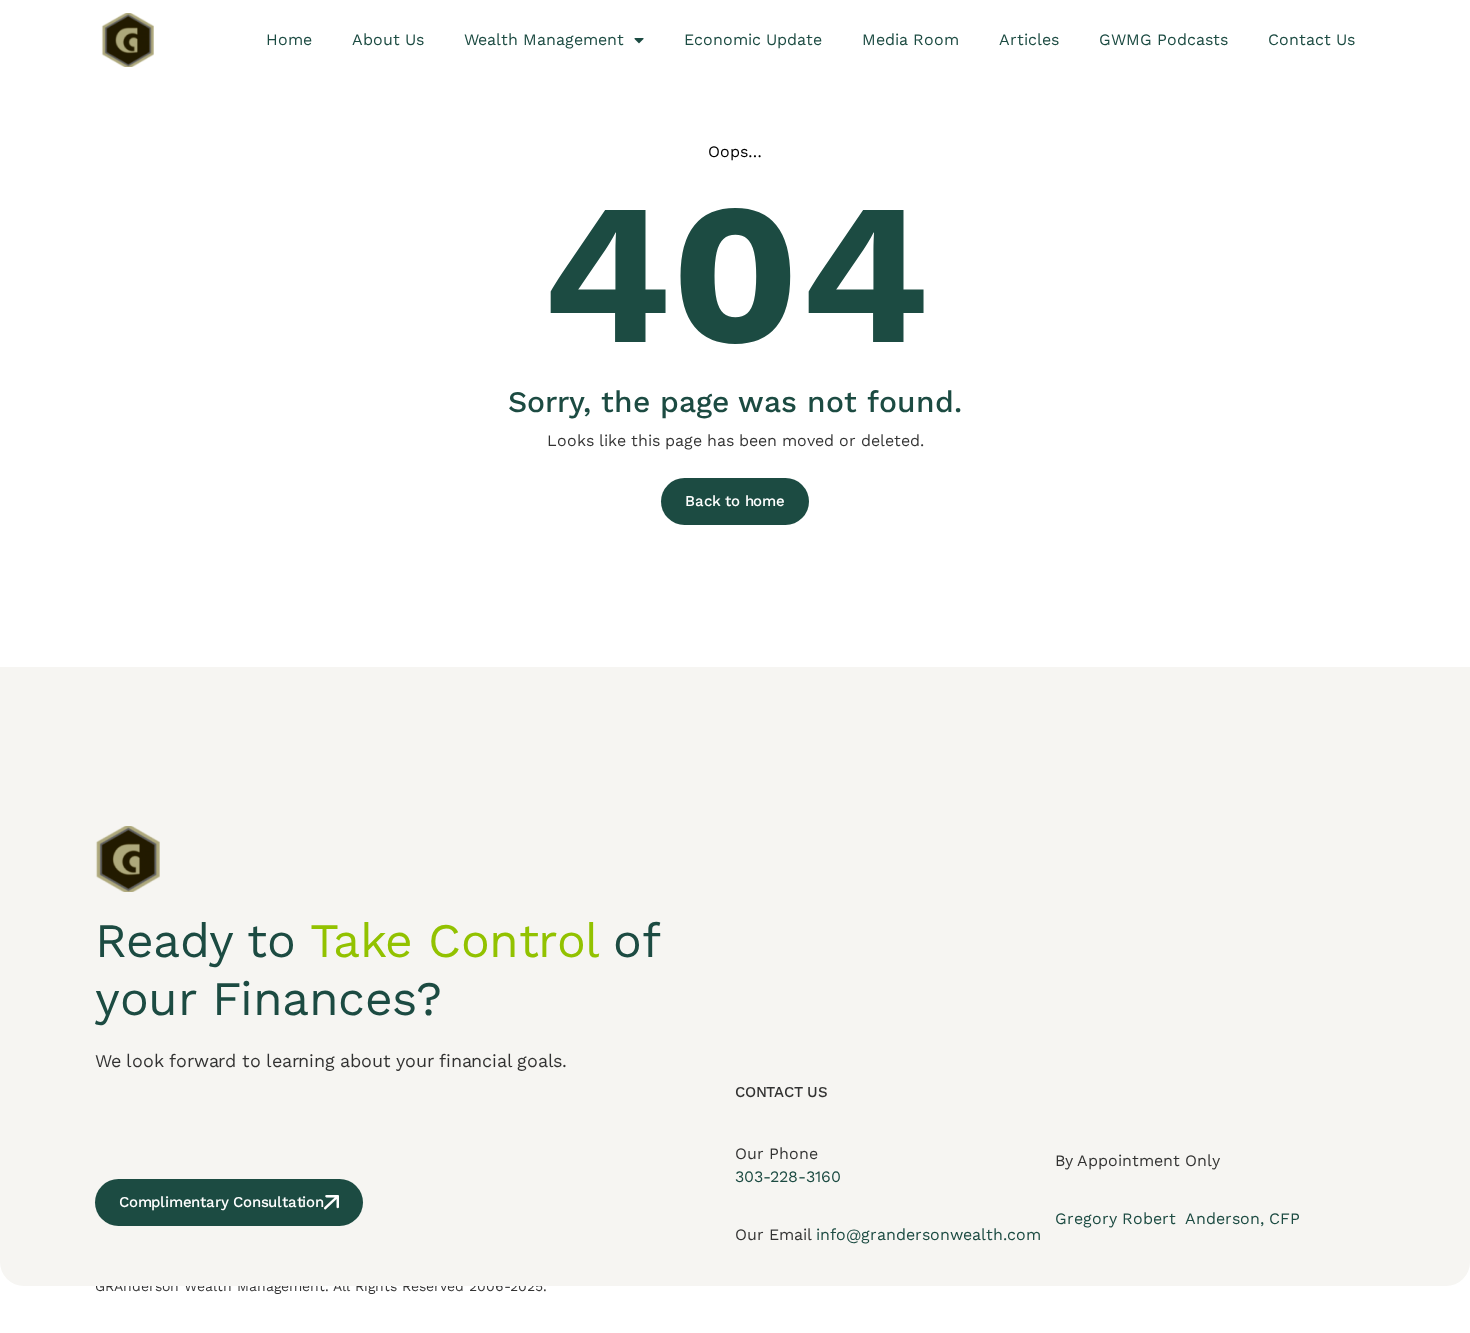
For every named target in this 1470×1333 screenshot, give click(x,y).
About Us (388, 39)
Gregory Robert (1118, 1218)
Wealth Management (544, 39)
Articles (1029, 39)
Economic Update (753, 39)
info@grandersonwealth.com (928, 1234)
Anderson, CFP (1240, 1218)
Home (289, 39)
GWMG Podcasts (1163, 39)
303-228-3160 (788, 1176)
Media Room (910, 39)
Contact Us (1311, 39)
